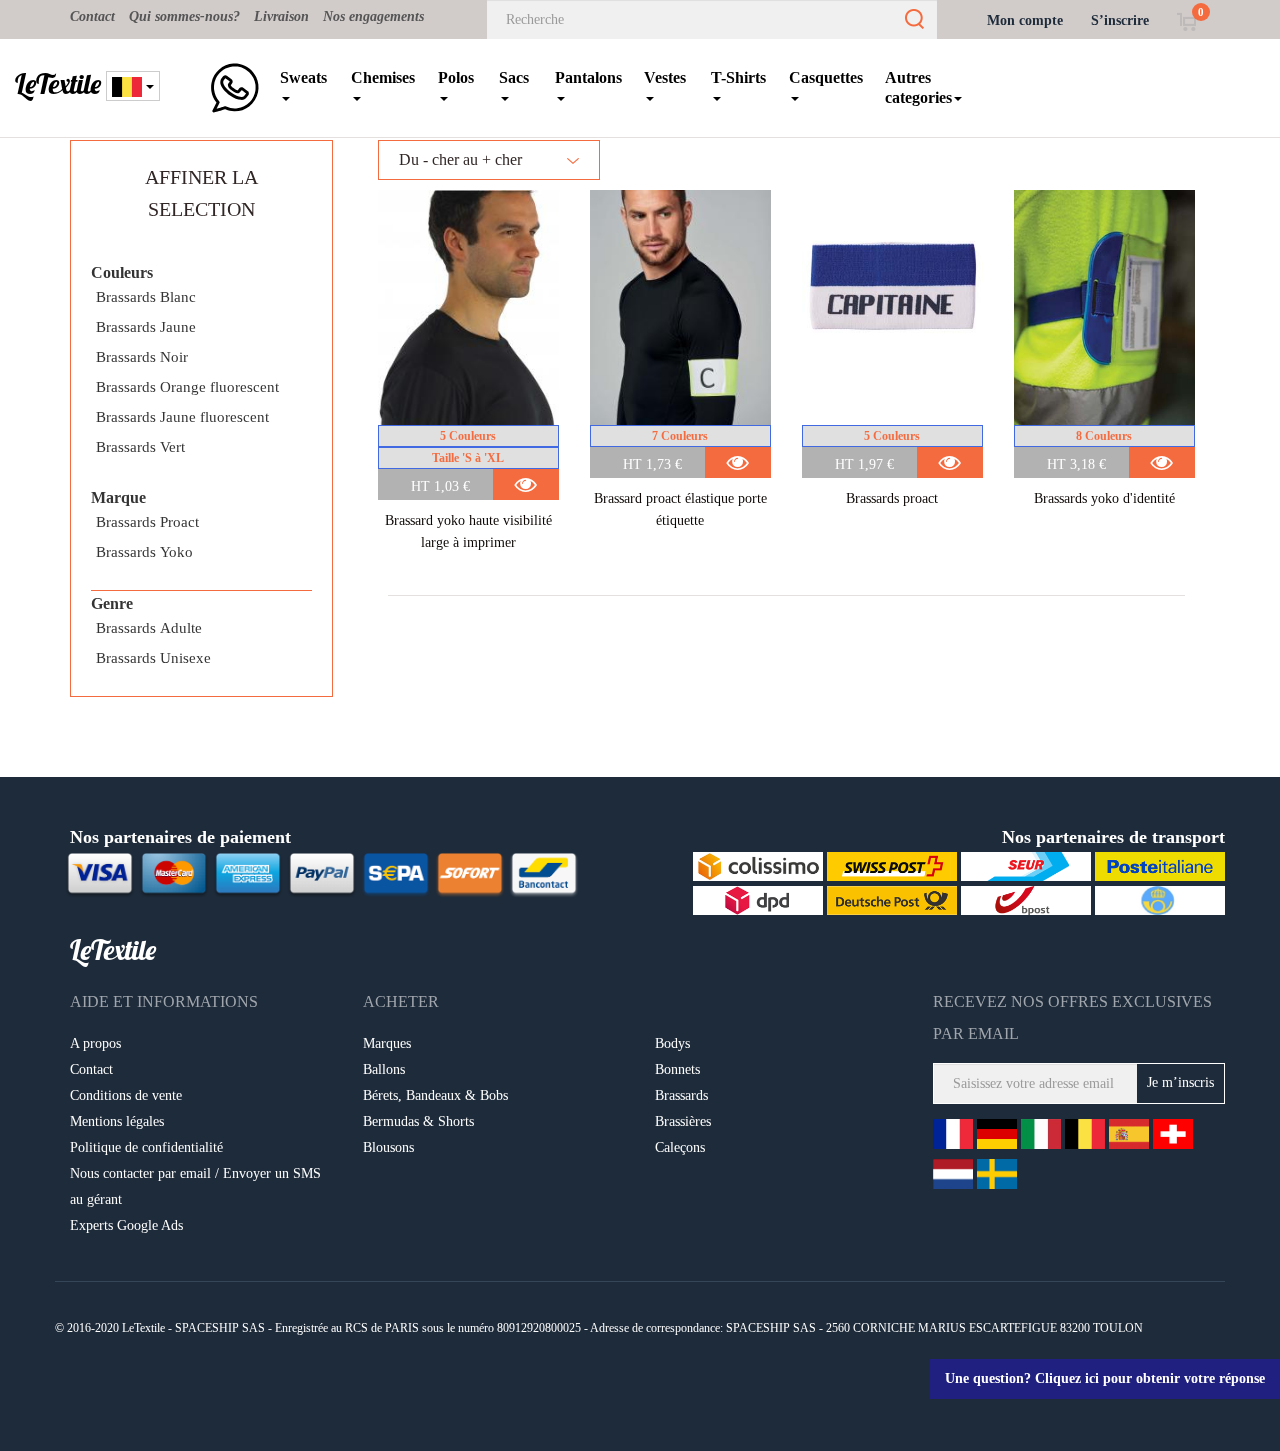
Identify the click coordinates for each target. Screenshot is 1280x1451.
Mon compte (1025, 20)
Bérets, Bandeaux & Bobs (435, 1095)
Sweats (303, 77)
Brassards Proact (147, 522)
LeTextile (58, 84)
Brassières (683, 1121)
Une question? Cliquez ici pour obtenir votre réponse (1105, 1378)
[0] (1186, 20)
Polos (456, 77)
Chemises (383, 77)
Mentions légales (117, 1121)
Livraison (281, 16)
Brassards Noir (142, 357)
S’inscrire (1120, 20)
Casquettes (826, 77)
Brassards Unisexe (153, 658)
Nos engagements (373, 16)
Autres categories (918, 87)
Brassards (681, 1095)
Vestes (665, 77)
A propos (95, 1043)
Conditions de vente (126, 1095)
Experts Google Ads (126, 1225)
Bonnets (677, 1069)
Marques (387, 1043)
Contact (92, 16)
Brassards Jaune (146, 327)
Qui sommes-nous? (184, 16)
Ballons (384, 1069)
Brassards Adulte (149, 628)
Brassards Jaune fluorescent (182, 417)
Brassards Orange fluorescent (187, 387)
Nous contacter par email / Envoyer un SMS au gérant (195, 1186)
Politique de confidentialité (146, 1147)
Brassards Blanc (146, 297)
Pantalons (588, 77)
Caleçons (680, 1147)
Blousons (388, 1147)
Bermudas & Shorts (418, 1121)
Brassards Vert (140, 447)
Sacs (514, 77)
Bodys (672, 1043)
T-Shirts (738, 77)
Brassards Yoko (144, 552)
